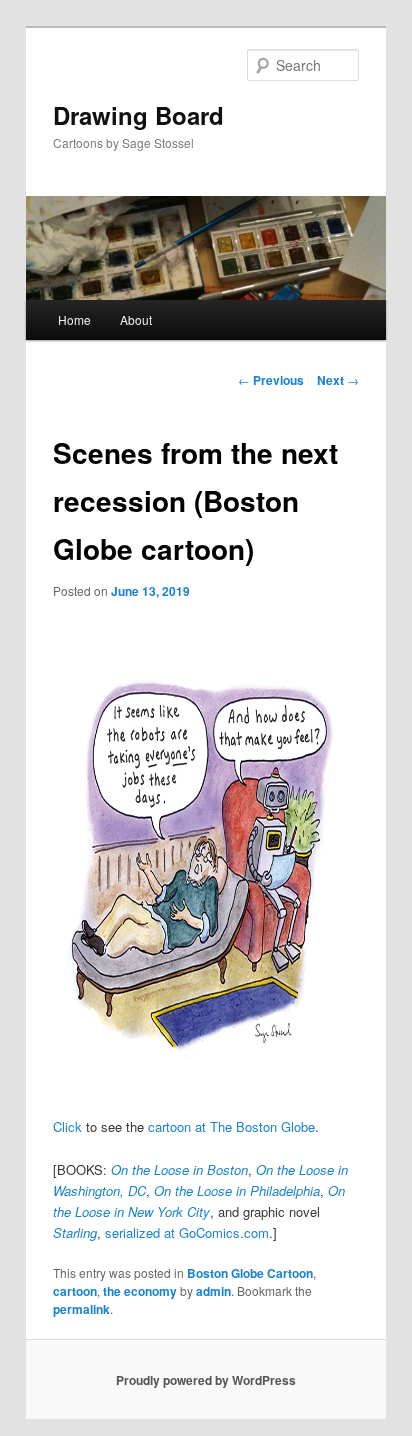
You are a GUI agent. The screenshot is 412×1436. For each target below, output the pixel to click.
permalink (81, 1309)
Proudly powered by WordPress (206, 1380)
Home (74, 319)
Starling (75, 1232)
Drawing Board (138, 115)
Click (67, 1126)
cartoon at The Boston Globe (231, 1126)
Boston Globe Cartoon (250, 1273)
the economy (140, 1291)
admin (213, 1291)
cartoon (75, 1291)
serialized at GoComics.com (187, 1232)
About (136, 319)
